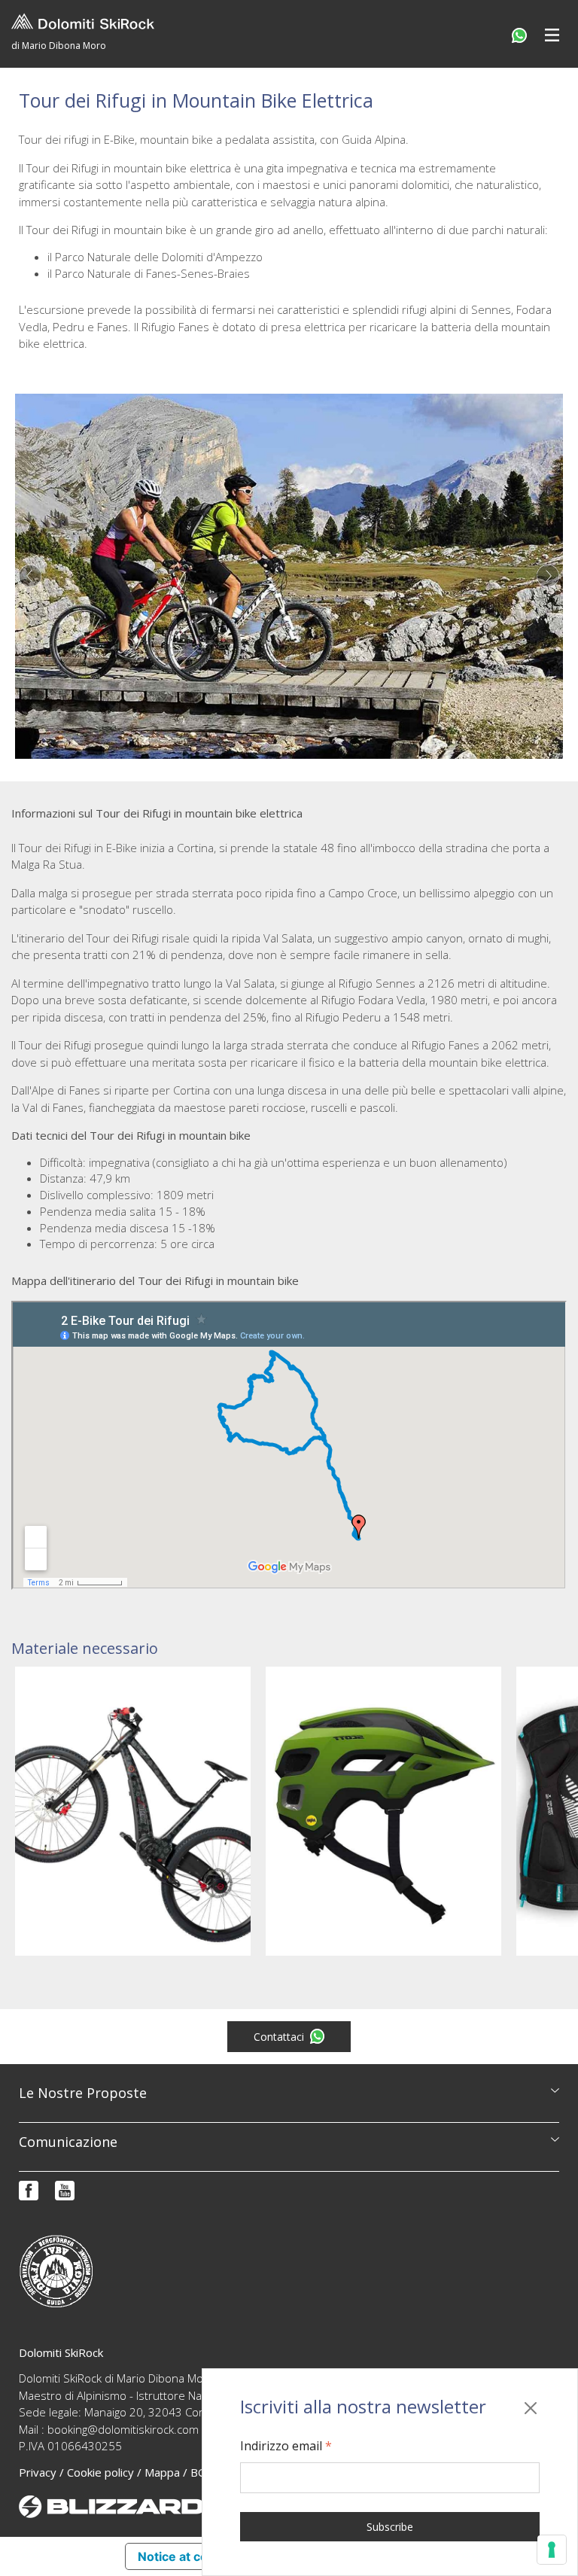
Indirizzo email (286, 2446)
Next (548, 576)
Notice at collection (194, 2556)
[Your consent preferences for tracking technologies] (552, 2550)
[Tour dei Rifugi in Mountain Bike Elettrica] (289, 576)
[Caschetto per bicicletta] (383, 1811)
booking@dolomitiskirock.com (123, 2429)
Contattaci (279, 2037)
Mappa (162, 2472)
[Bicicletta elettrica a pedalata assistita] (133, 1811)
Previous (30, 576)
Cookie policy (100, 2472)
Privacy (38, 2472)
